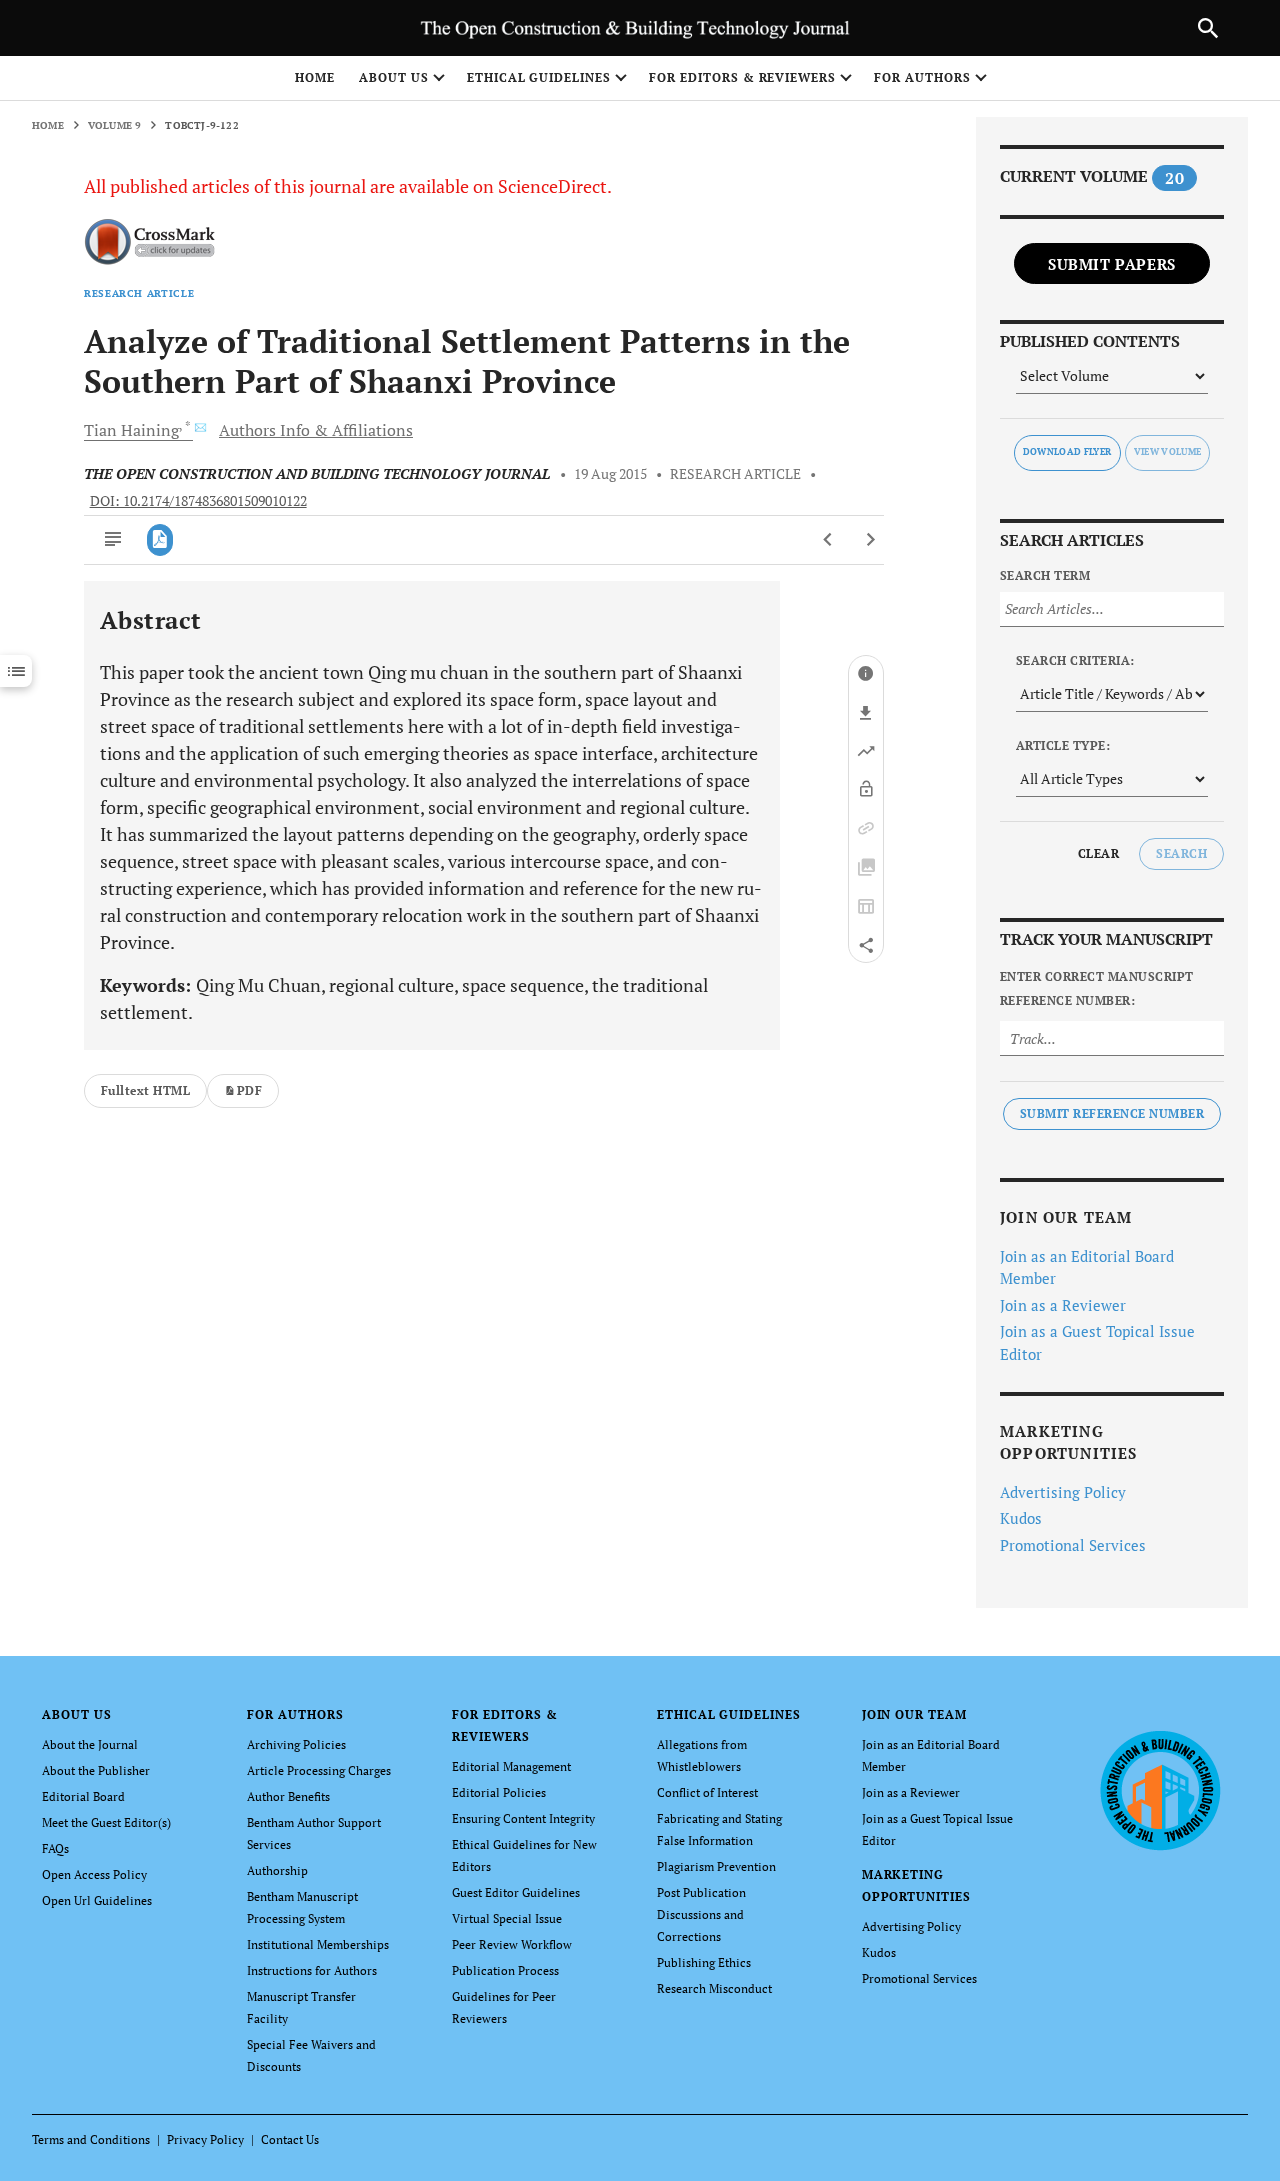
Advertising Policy (1063, 1492)
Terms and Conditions (91, 2139)
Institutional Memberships (318, 1944)
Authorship (277, 1870)
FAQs (55, 1848)
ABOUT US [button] (394, 77)
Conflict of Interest (707, 1792)
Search (1181, 853)
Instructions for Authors (312, 1970)
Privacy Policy (205, 2139)
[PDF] (160, 540)
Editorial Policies (499, 1792)
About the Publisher (96, 1770)
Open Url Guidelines (97, 1900)
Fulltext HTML (145, 1090)
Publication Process (505, 1970)
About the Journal (90, 1744)
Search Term (1045, 575)
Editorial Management (511, 1766)
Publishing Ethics (704, 1962)
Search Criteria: (1075, 660)
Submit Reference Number (1112, 1113)
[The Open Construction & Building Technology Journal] (1159, 1789)
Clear (1098, 853)
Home (315, 77)
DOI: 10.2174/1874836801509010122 (198, 501)
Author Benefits (288, 1796)
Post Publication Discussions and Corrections (701, 1914)
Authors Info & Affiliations (316, 430)
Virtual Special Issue (507, 1918)
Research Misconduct (714, 1988)
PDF (249, 1090)
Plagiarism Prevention (716, 1866)
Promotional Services (1073, 1545)
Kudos (1021, 1518)
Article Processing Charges (319, 1770)
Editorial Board (83, 1796)
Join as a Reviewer (1063, 1305)
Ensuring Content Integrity (523, 1818)
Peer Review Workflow (512, 1944)
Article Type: (1063, 745)
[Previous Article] (828, 540)
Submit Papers (1112, 264)
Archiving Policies (296, 1744)
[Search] (1208, 28)
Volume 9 (115, 125)
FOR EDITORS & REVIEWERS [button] (742, 77)
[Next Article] (870, 540)
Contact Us (290, 2139)
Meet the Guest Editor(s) (106, 1822)
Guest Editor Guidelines (516, 1892)
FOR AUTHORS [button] (922, 77)
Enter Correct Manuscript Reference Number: (1097, 988)
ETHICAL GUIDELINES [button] (539, 77)
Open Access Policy (94, 1874)
